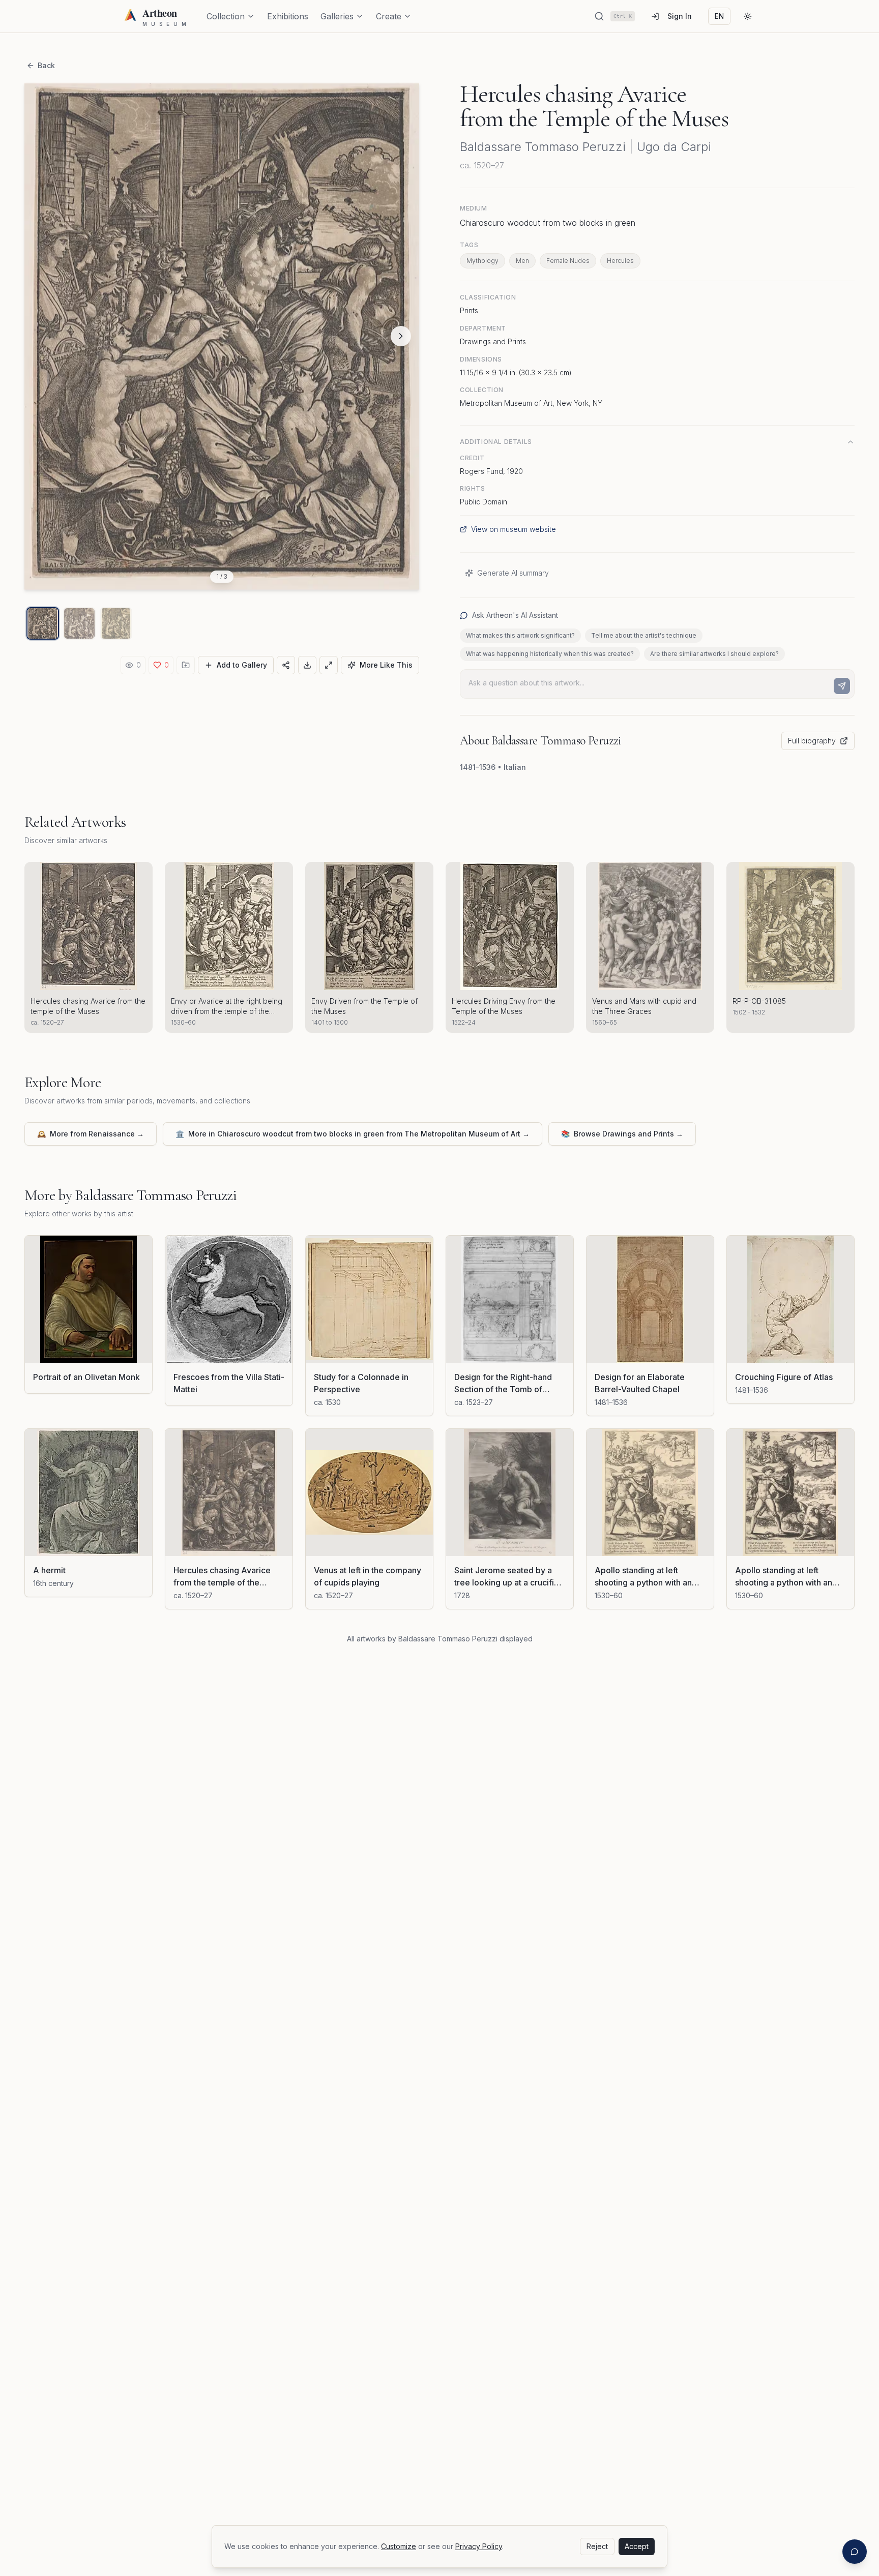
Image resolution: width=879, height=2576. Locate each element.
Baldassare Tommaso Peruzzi (543, 147)
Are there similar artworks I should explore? (714, 654)
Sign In (680, 16)
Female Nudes (568, 261)
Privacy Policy (479, 2546)
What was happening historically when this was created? (550, 654)
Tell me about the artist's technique (644, 635)
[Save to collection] (186, 665)
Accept (637, 2546)
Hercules (620, 261)
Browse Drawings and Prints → (622, 1134)
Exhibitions (288, 16)
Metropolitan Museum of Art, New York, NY (531, 403)
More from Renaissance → (91, 1134)
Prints (469, 310)
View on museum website (514, 529)
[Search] (599, 16)
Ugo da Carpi (674, 147)
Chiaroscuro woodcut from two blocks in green (548, 223)
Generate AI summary (513, 573)
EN (719, 16)
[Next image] (401, 336)
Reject (597, 2546)
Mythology (482, 261)
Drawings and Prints (493, 341)
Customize (399, 2546)
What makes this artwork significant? (520, 635)
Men (522, 261)
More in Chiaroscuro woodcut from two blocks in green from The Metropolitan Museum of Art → (353, 1134)
